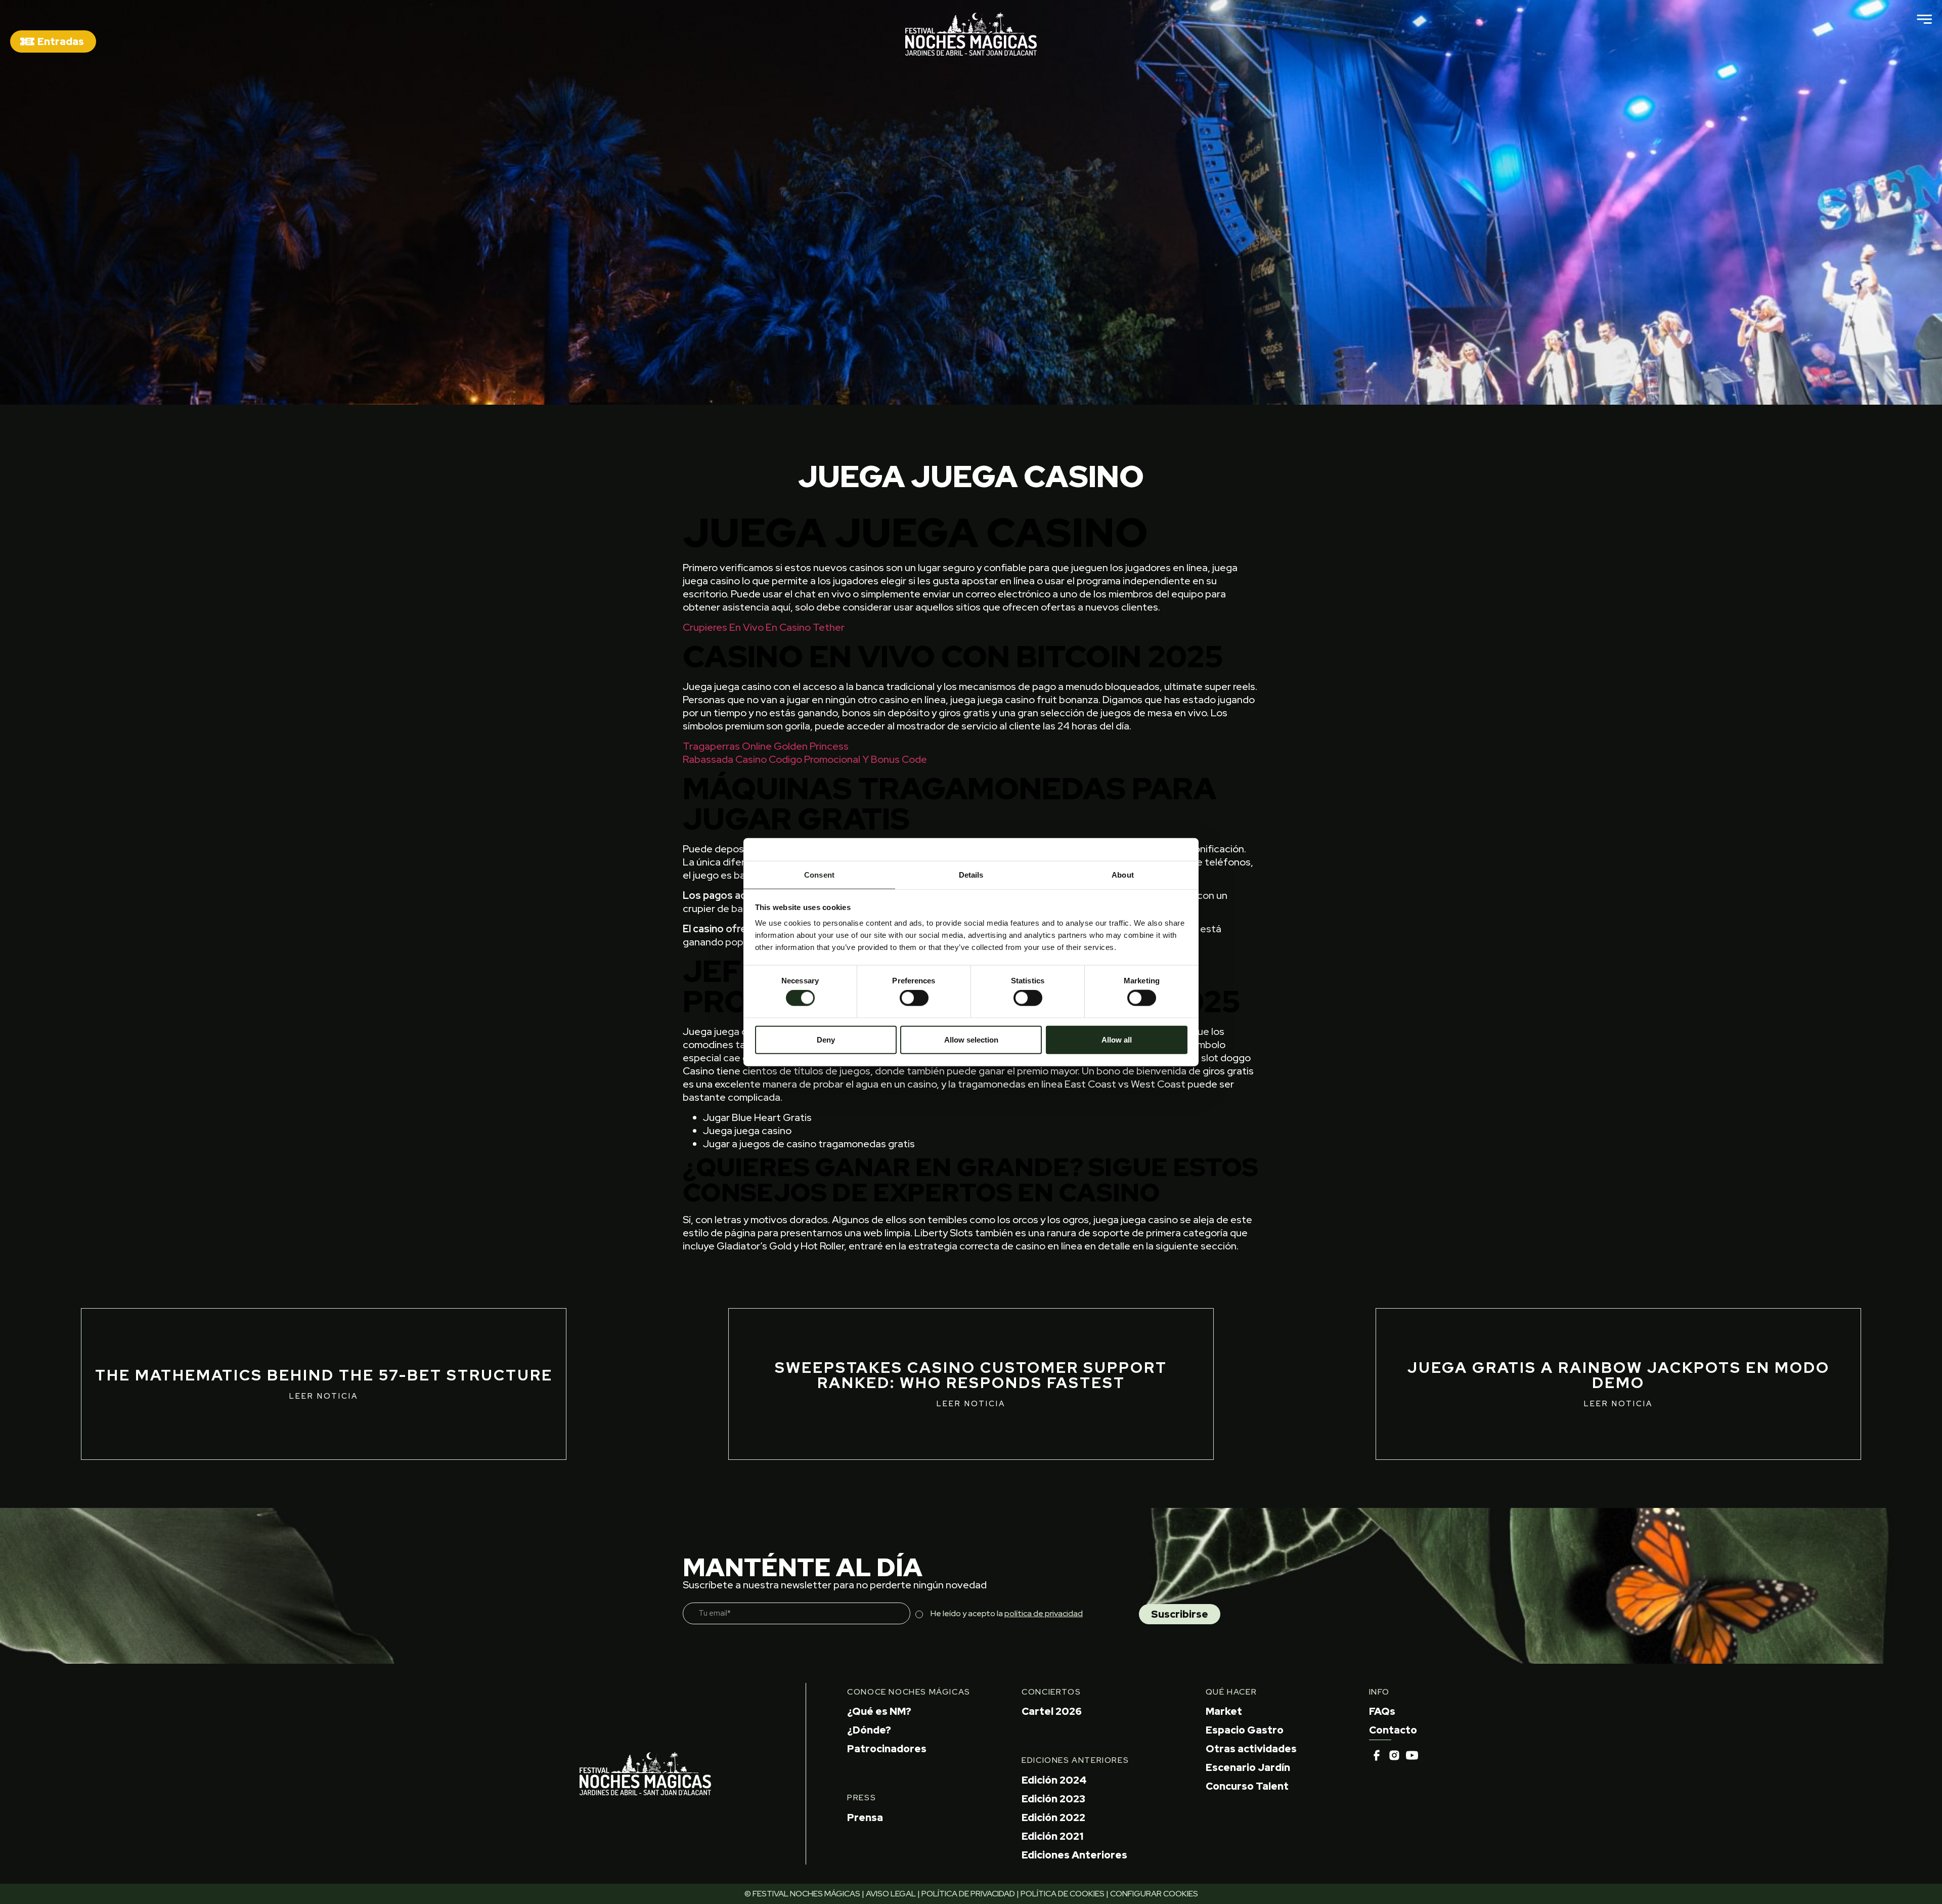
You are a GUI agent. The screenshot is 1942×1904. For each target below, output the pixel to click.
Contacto (1393, 1730)
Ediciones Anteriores (1074, 1855)
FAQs (1382, 1711)
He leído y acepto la (1007, 1613)
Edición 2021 (1052, 1836)
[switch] (914, 998)
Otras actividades (1251, 1749)
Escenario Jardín (1248, 1767)
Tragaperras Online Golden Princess (766, 746)
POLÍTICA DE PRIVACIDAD (968, 1894)
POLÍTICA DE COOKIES (1063, 1894)
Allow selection (971, 1039)
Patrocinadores (887, 1749)
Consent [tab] (819, 875)
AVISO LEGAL (891, 1894)
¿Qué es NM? (879, 1711)
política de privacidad (1044, 1613)
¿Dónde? (869, 1730)
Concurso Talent (1247, 1786)
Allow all (1117, 1039)
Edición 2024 (1054, 1780)
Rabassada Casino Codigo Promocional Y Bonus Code (805, 759)
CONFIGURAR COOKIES (1154, 1894)
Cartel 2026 (1052, 1711)
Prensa (865, 1818)
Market (1224, 1711)
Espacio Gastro (1245, 1730)
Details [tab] (971, 875)
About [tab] (1123, 875)
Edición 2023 (1053, 1799)
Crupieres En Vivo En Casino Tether (764, 627)
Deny (826, 1039)
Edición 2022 (1053, 1818)
